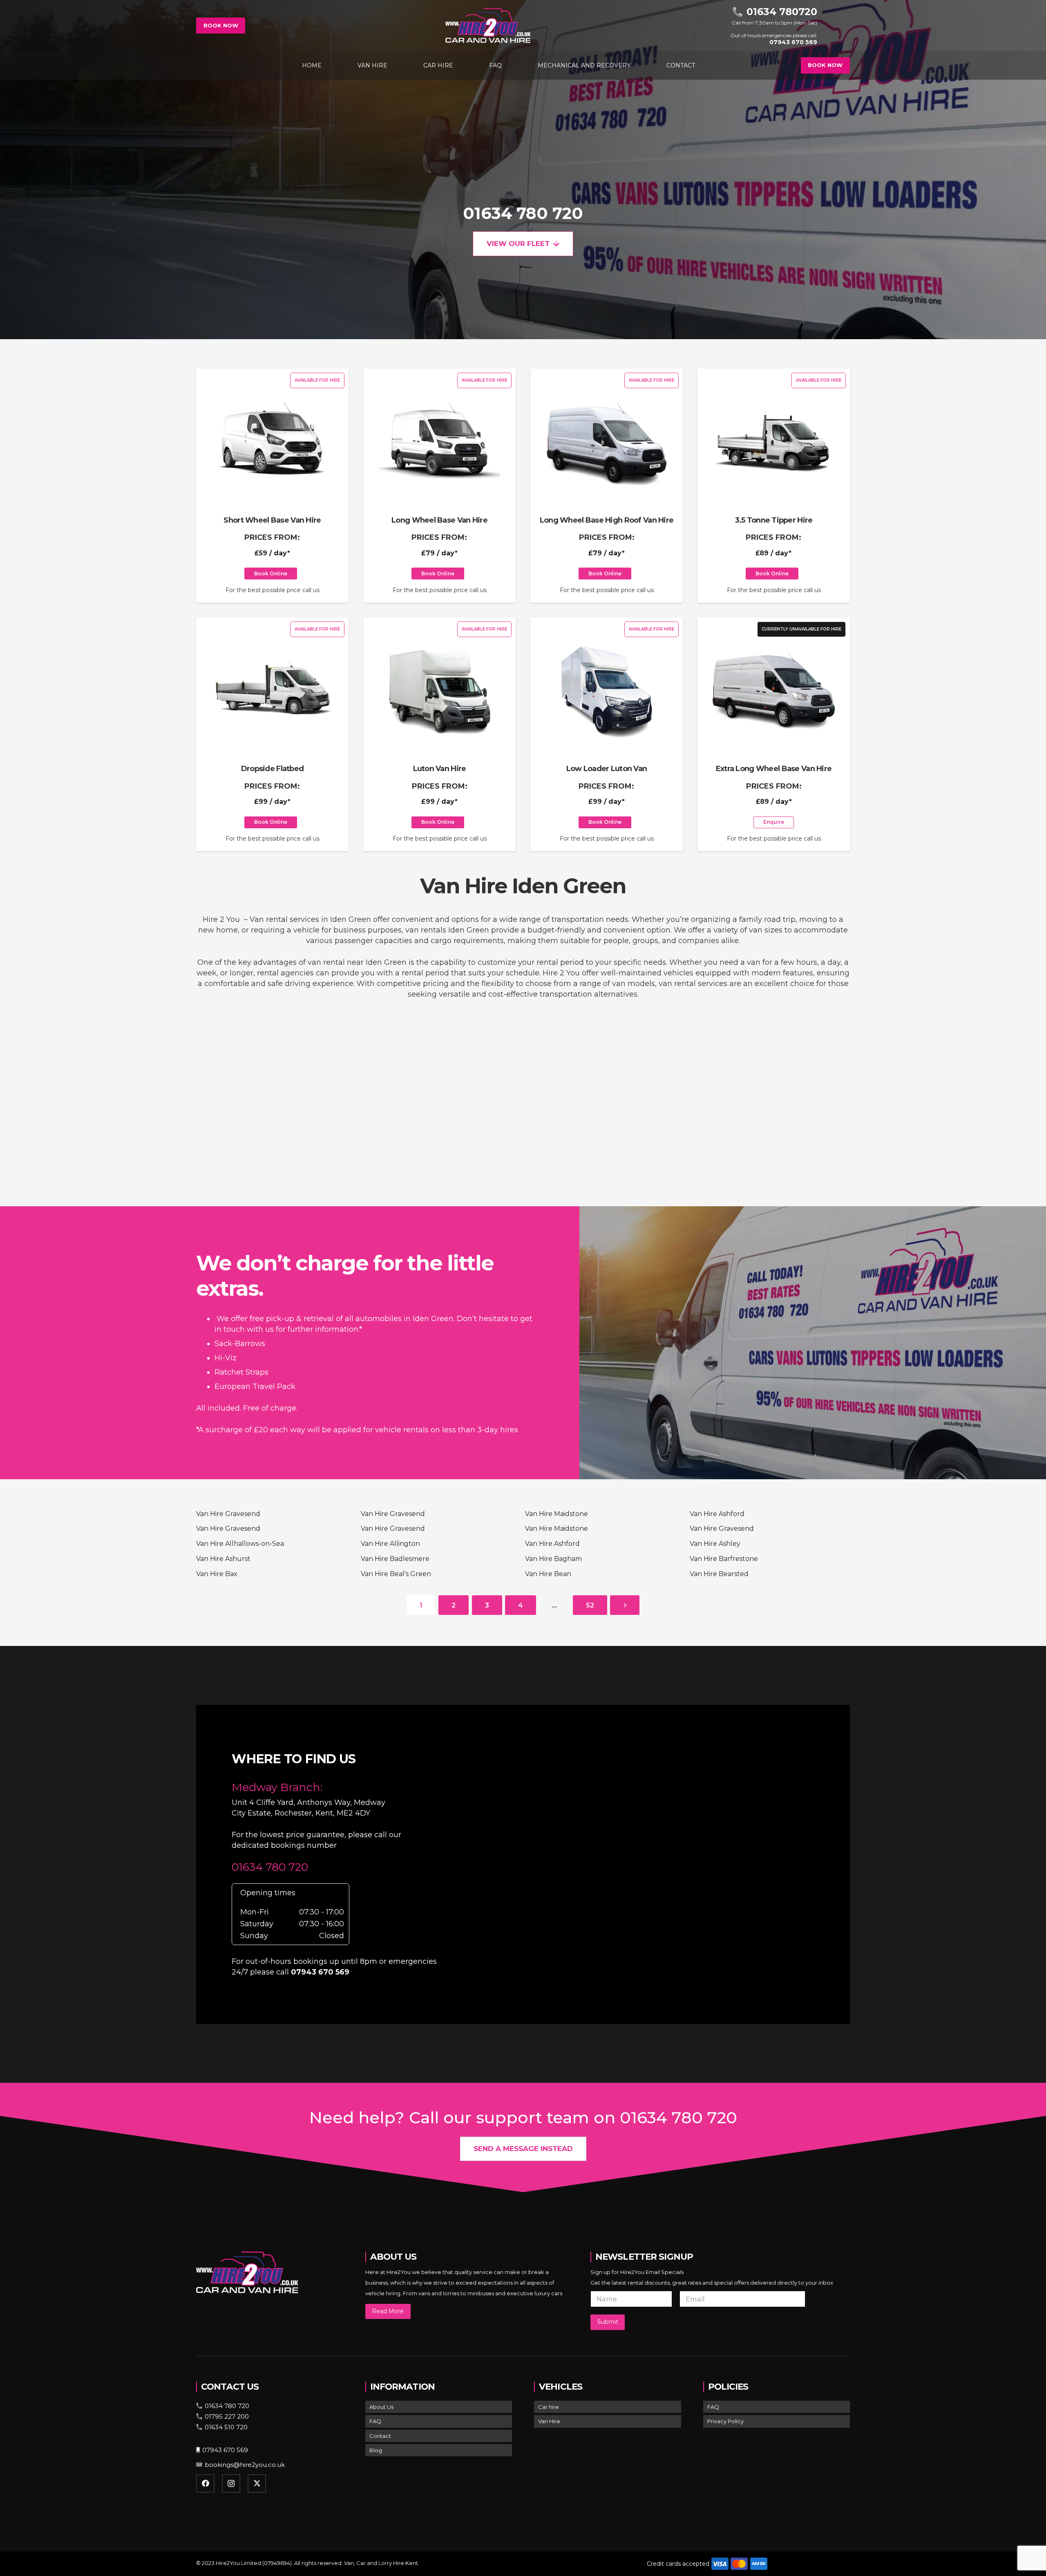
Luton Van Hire (440, 769)
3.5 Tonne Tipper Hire (774, 520)
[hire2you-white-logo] (488, 26)
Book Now (221, 25)
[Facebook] (205, 2483)
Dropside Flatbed (272, 769)
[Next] (625, 1605)
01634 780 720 (523, 213)
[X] (257, 2483)
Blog (376, 2450)
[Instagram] (231, 2483)
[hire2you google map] (657, 1863)
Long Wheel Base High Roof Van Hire (607, 520)
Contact (380, 2436)
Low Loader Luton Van (607, 769)
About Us (381, 2407)
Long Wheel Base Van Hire (439, 520)
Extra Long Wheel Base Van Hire (774, 769)
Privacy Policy (725, 2421)
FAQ (375, 2421)
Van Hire (549, 2421)
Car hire (549, 2407)
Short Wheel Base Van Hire (272, 520)
